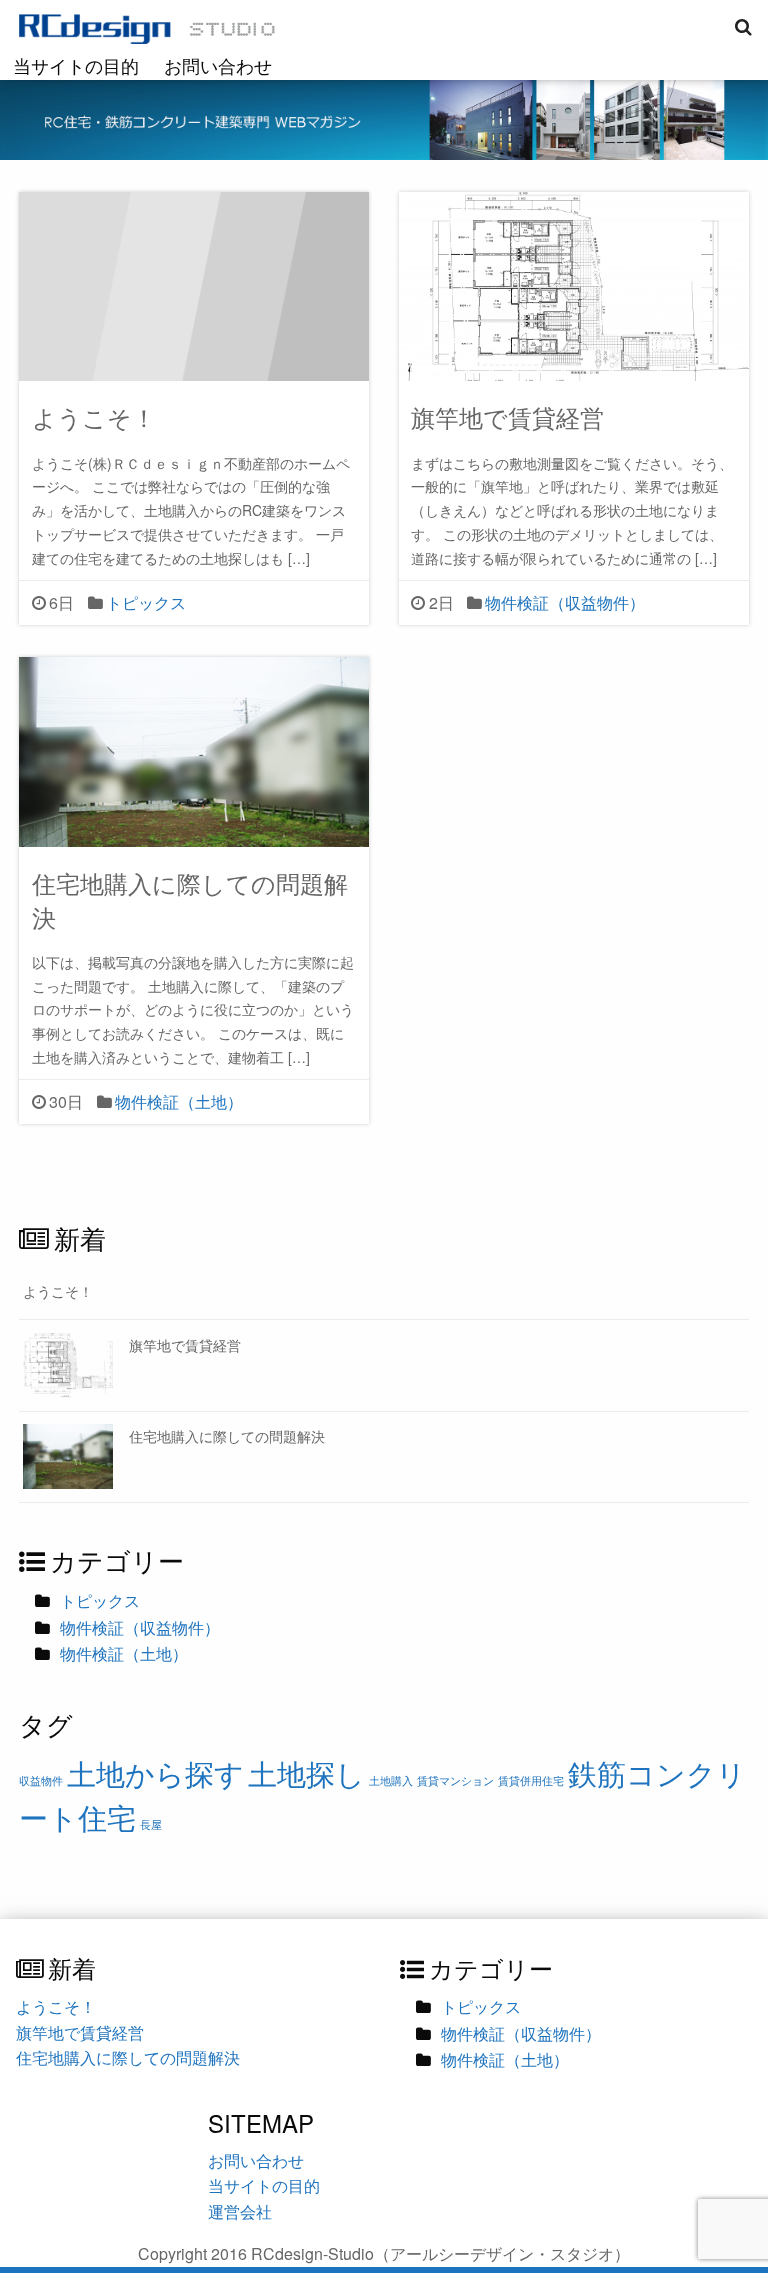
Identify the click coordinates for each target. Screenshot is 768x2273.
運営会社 (240, 2211)
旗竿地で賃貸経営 (507, 416)
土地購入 (391, 1780)
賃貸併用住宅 (531, 1780)
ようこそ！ (94, 416)
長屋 (151, 1824)
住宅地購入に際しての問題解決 (190, 899)
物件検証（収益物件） (565, 602)
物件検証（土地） (179, 1101)
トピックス (146, 602)
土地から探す (155, 1772)
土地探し (306, 1772)
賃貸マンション (455, 1780)
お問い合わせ (218, 65)
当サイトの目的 (76, 65)
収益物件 (41, 1780)
